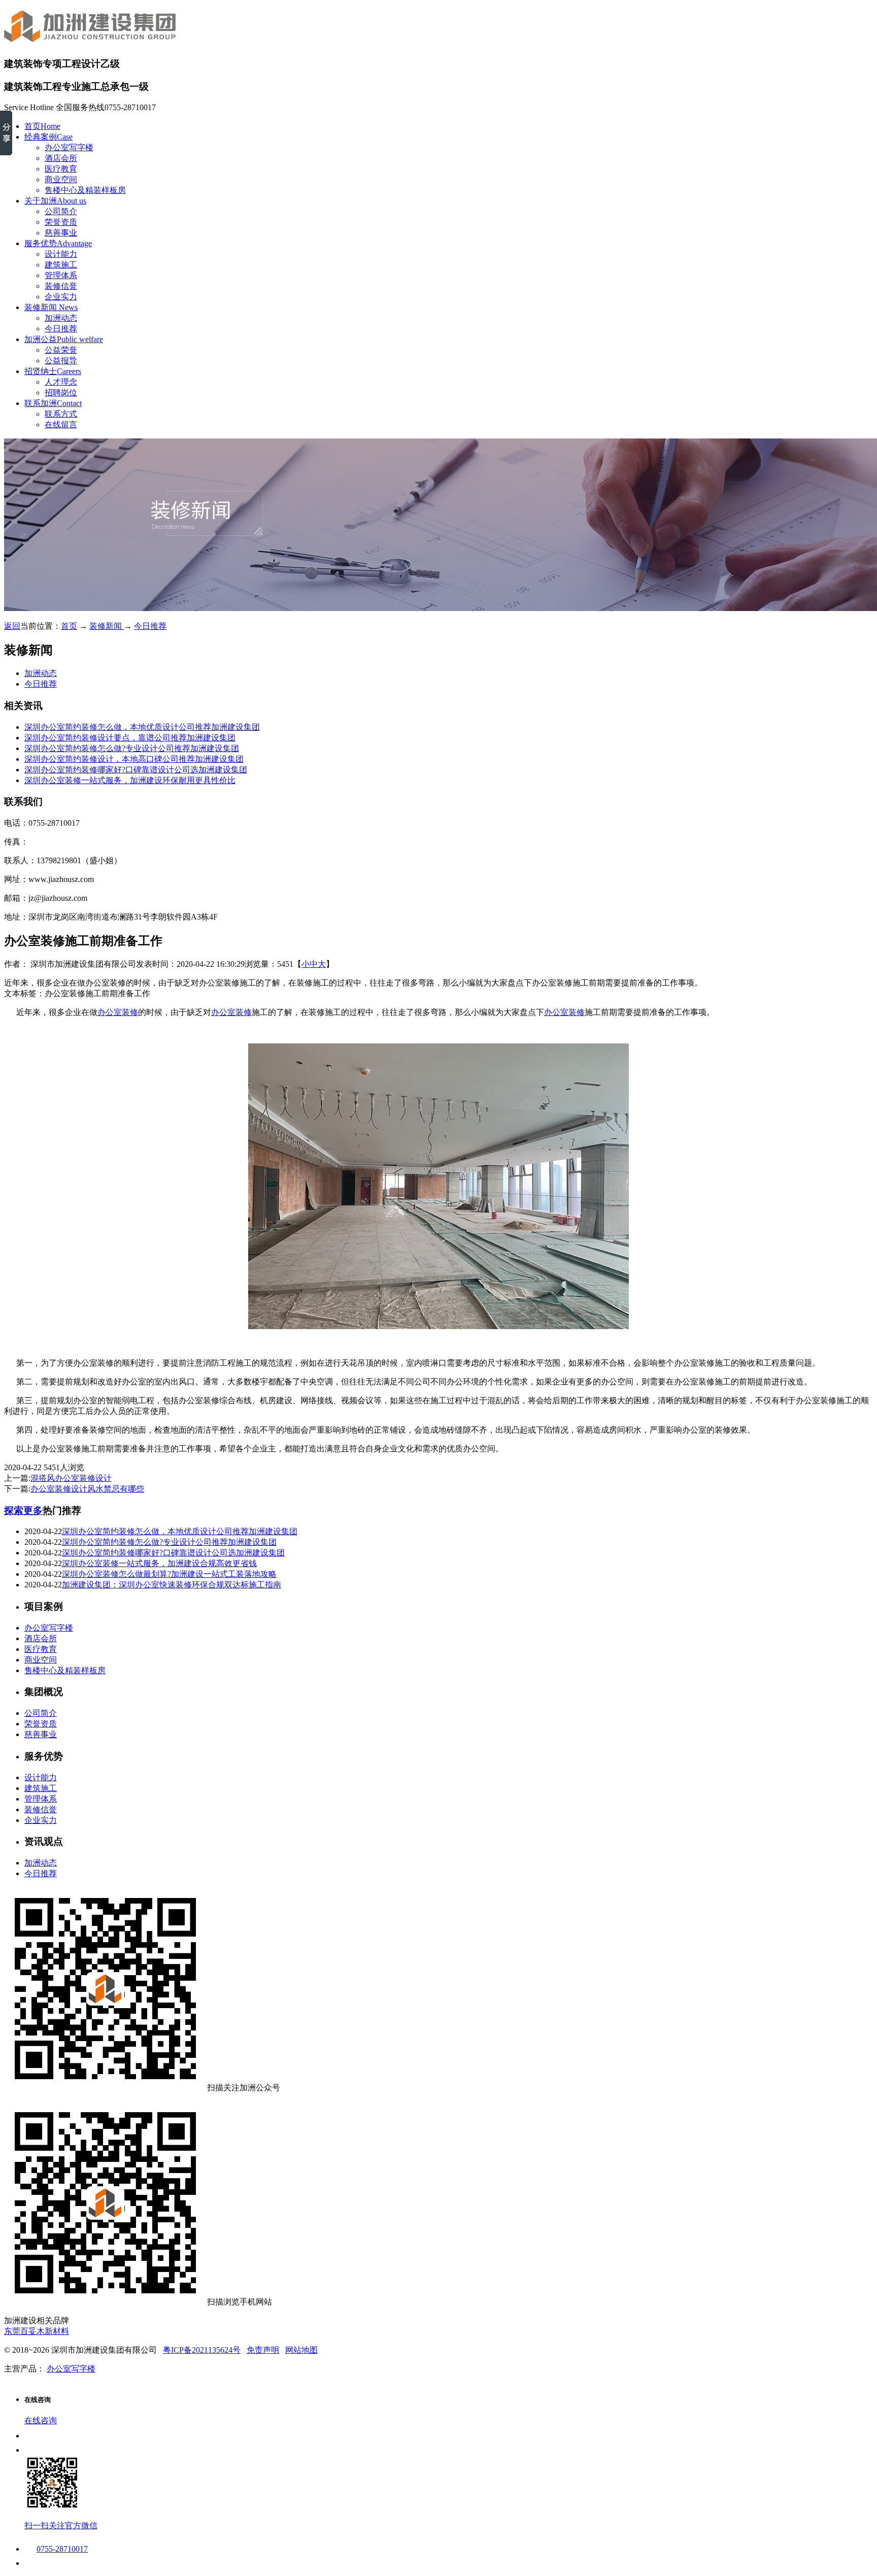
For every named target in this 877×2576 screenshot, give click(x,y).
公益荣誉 (61, 350)
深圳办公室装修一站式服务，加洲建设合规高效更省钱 (159, 1563)
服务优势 (58, 243)
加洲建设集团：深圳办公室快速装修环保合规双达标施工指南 (172, 1585)
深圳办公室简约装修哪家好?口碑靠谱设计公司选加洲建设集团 (136, 770)
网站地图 (301, 2350)
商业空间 (61, 179)
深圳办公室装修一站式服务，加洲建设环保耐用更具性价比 (130, 780)
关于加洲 (55, 201)
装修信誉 (61, 286)
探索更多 (23, 1511)
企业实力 (61, 297)
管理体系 (61, 275)
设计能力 (61, 254)
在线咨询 (41, 2420)
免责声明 (263, 2350)
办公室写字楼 (69, 147)
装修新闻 (51, 307)
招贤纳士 (53, 371)
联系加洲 (53, 403)
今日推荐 (61, 329)
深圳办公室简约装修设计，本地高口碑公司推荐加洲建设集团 (134, 759)
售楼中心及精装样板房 (85, 190)
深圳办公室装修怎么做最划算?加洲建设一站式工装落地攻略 (169, 1574)
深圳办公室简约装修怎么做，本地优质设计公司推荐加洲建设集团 (142, 727)
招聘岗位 (61, 393)
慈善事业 (61, 233)
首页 (42, 126)
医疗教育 (61, 169)
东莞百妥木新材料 (37, 2331)
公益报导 (61, 361)
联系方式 (61, 414)
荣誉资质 (61, 222)
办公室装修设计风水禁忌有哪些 (87, 1489)
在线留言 (61, 425)
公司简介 (61, 211)
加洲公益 (64, 339)
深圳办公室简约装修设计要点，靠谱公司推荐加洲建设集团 (130, 738)
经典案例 (48, 137)
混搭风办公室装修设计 (71, 1478)
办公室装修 (118, 1012)
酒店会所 (61, 158)
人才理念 (61, 382)
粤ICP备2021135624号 (202, 2350)
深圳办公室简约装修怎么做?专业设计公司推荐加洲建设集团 (132, 748)
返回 (12, 626)
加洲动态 (61, 318)
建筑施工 (61, 265)
